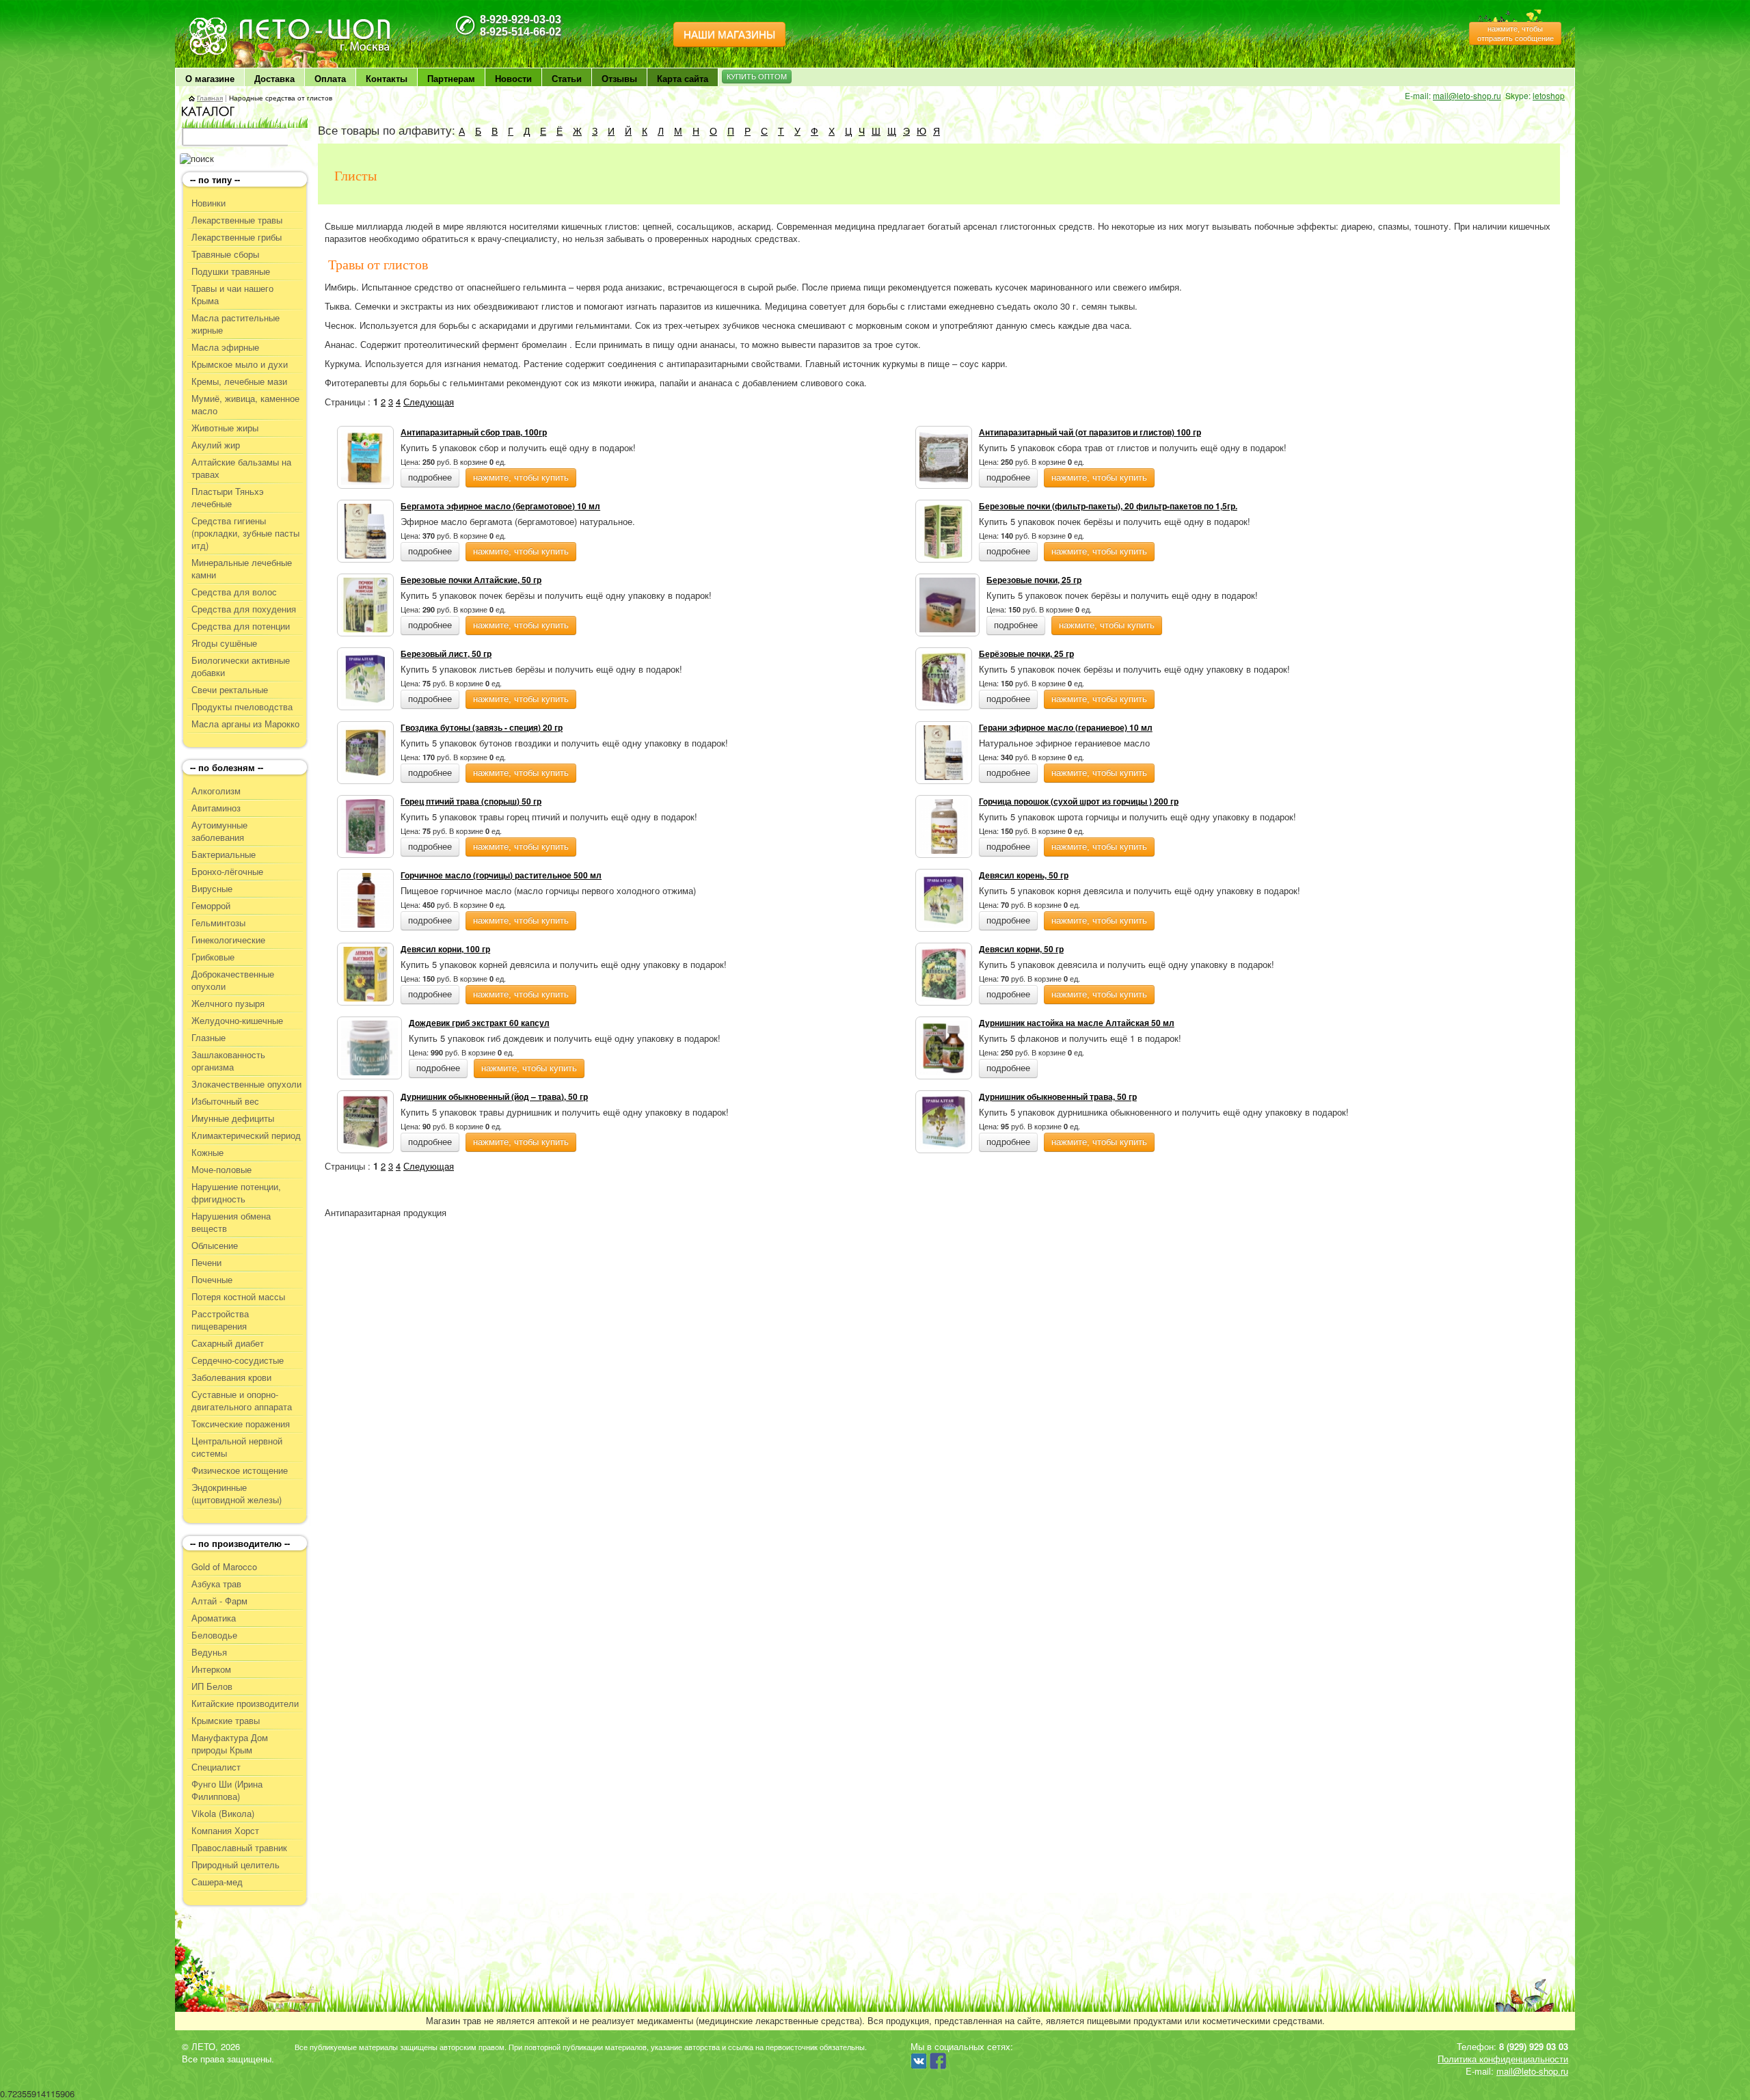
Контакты (387, 78)
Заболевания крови (231, 1377)
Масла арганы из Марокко (245, 724)
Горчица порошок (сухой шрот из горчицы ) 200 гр (1079, 801)
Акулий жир (216, 445)
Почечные (212, 1280)
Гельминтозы (218, 923)
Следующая (429, 402)
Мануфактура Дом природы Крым (230, 1744)
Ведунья (209, 1652)
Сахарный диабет (228, 1343)
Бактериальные (224, 854)
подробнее (430, 477)
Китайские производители (245, 1704)
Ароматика (214, 1618)
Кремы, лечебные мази (239, 381)
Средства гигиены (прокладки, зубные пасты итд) (245, 533)
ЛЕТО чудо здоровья (224, 21)
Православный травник (239, 1848)
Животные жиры (225, 428)
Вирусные (212, 889)
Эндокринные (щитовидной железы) (237, 1494)
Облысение (215, 1246)
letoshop (1549, 95)
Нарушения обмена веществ (231, 1222)
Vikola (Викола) (223, 1814)
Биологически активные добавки (241, 667)
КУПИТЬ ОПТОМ (757, 77)
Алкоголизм (216, 791)
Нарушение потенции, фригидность (236, 1193)
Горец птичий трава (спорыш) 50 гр (471, 801)
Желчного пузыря (228, 1004)
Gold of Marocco (224, 1567)
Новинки (208, 203)
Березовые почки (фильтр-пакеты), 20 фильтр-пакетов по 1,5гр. (1108, 506)
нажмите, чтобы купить (521, 477)
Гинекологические (228, 940)
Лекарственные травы (237, 220)
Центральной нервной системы (237, 1447)
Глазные (208, 1038)
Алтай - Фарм (219, 1601)
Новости (513, 78)
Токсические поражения (241, 1424)
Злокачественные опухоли (246, 1084)
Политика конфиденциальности (1503, 2059)
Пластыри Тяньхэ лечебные (228, 498)
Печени (206, 1263)
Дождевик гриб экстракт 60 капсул (479, 1023)
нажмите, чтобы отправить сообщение (1516, 33)
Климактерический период (246, 1135)
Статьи (567, 78)
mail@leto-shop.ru (1467, 95)
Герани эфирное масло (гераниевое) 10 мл (1066, 727)
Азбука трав (216, 1584)
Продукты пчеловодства (242, 707)
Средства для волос (234, 592)
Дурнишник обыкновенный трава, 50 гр (1058, 1096)
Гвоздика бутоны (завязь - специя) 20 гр (482, 727)
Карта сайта (683, 78)
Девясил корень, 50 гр (1024, 875)
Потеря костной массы (238, 1297)
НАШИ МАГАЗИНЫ (729, 35)
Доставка (274, 78)
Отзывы (619, 78)
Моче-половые (221, 1170)
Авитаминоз (216, 808)
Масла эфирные (225, 347)
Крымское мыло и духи (240, 364)
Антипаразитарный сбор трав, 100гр (474, 432)
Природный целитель (235, 1865)
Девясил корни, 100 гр (445, 949)
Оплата (330, 78)
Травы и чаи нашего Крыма (232, 295)
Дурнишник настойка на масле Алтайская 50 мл (1077, 1023)
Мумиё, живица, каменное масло (245, 405)
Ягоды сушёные (224, 643)
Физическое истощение (240, 1470)
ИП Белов (212, 1686)
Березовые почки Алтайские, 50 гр (471, 580)
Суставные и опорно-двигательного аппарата (242, 1401)
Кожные (207, 1153)
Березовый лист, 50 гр (446, 654)
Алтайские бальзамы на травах (241, 468)
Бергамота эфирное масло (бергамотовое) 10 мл (500, 506)
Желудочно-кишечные (237, 1021)
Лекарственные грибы (237, 237)
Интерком (211, 1669)
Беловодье (214, 1635)
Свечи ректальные (230, 690)
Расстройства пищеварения (220, 1320)
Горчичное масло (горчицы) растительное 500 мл (501, 875)
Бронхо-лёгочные (227, 872)
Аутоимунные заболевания (219, 831)
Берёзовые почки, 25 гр (1026, 654)
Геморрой (211, 906)
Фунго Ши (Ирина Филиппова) (227, 1790)
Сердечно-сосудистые (238, 1360)
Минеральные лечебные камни (242, 569)
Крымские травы (226, 1721)
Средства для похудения (244, 609)
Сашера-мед (217, 1882)
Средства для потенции (241, 626)
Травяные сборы (225, 254)
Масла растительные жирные (235, 324)
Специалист (216, 1767)
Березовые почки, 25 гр (1034, 580)
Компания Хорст (225, 1831)
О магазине (210, 78)
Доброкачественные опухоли (233, 980)
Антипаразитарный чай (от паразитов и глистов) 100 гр (1090, 432)
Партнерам (451, 78)
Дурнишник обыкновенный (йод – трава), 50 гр (494, 1096)
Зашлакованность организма (228, 1061)
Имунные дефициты (233, 1118)
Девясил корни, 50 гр (1021, 949)
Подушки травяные (231, 271)
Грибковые (213, 957)
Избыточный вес (225, 1101)
